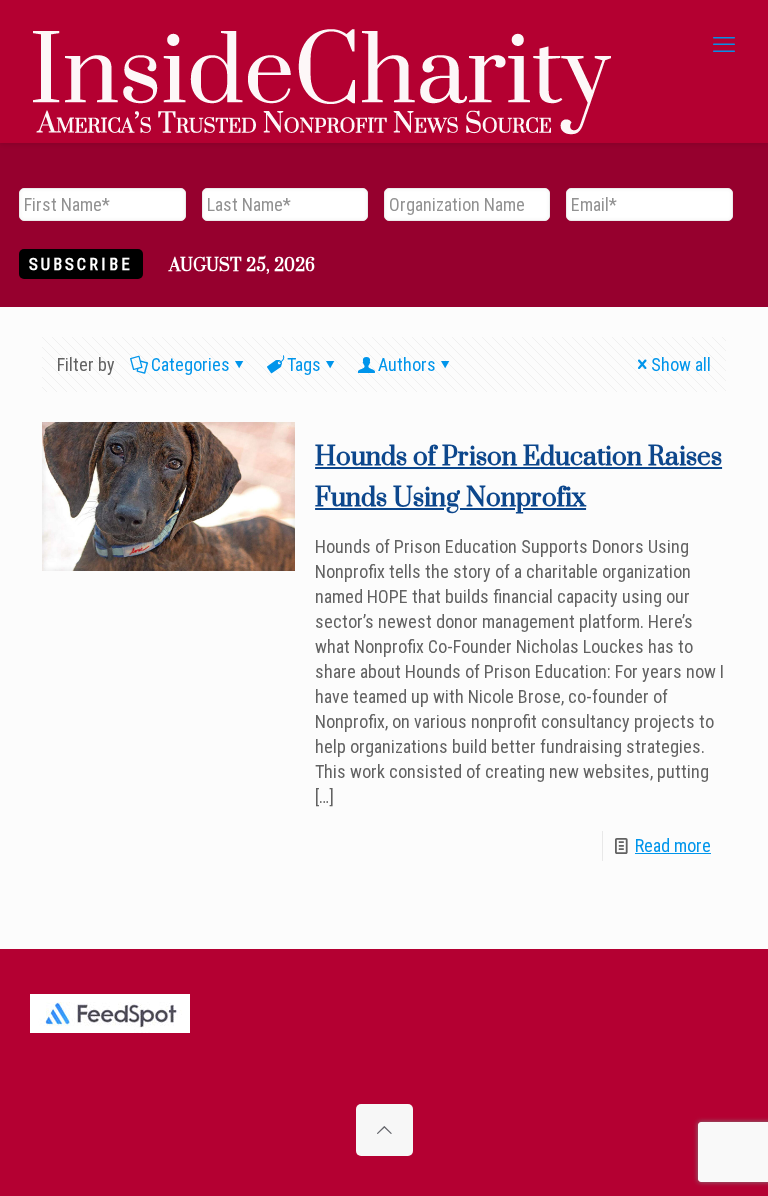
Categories (190, 364)
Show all (681, 364)
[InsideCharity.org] (322, 45)
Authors (407, 364)
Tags (304, 364)
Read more (673, 845)
